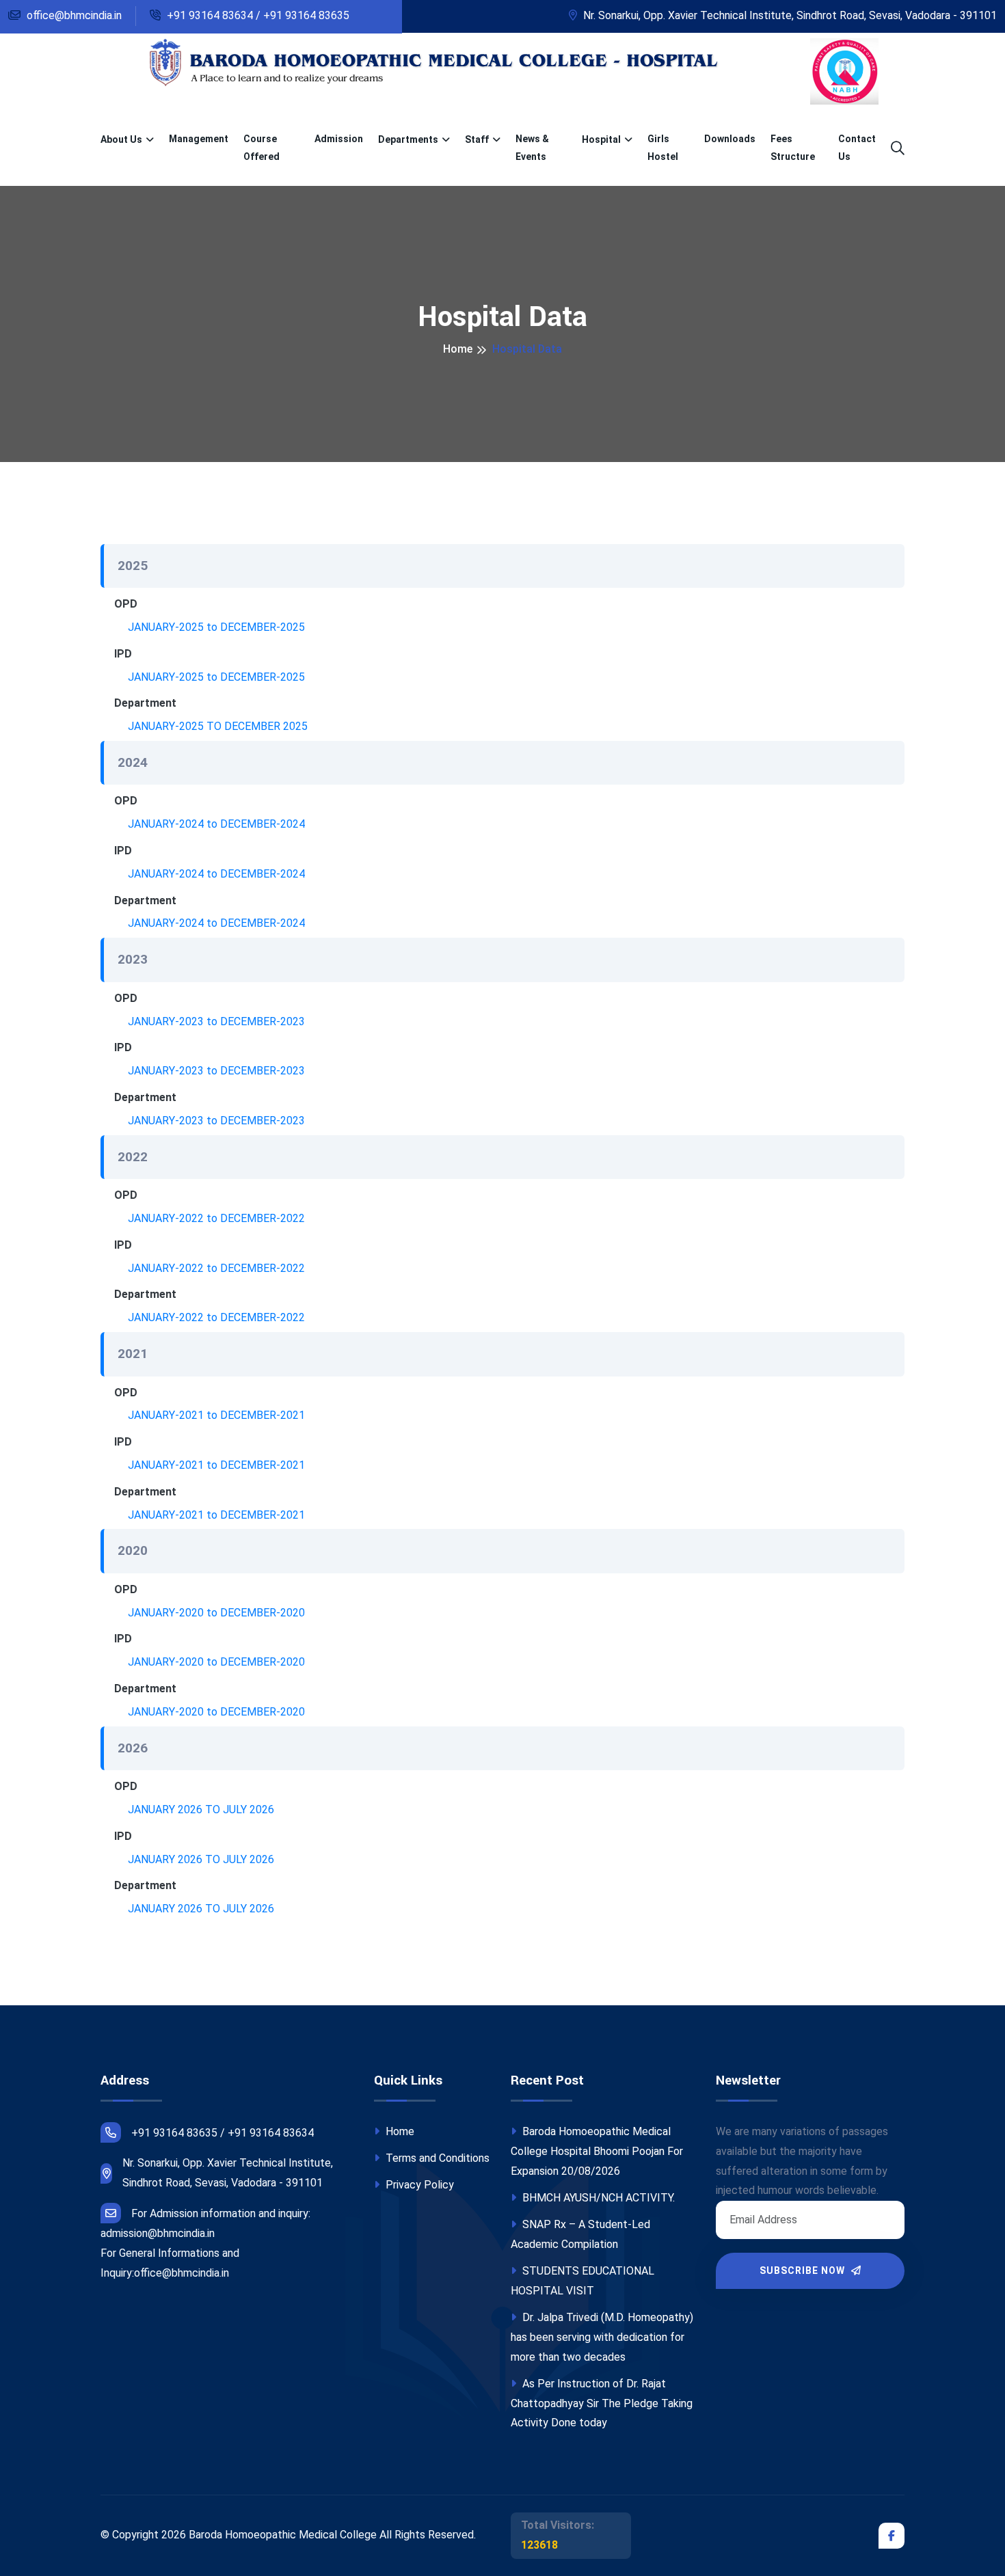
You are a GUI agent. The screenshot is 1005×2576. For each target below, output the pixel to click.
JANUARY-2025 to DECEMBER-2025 (216, 627)
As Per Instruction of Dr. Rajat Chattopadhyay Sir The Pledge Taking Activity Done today (602, 2403)
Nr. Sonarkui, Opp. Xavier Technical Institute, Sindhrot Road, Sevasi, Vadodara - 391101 (789, 15)
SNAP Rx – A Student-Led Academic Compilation (580, 2234)
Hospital (601, 139)
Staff (477, 139)
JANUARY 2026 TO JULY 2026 (201, 1809)
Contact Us (857, 147)
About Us (121, 139)
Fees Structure (793, 147)
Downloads (730, 139)
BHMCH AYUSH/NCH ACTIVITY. (597, 2198)
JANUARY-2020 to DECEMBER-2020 (216, 1613)
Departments (408, 139)
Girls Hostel (663, 147)
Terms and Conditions (436, 2158)
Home (458, 349)
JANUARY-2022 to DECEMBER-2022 (216, 1218)
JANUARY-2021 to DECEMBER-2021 (216, 1415)
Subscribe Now (804, 2270)
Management (199, 139)
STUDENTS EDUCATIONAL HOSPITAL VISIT (582, 2281)
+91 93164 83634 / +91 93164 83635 (257, 15)
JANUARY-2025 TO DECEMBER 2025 (218, 726)
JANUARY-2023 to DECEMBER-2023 (216, 1021)
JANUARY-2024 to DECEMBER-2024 (216, 824)
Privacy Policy (418, 2185)
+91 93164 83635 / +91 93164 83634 (223, 2133)
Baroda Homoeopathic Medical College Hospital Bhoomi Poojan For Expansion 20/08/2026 (597, 2151)
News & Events (532, 147)
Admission (339, 139)
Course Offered (262, 147)
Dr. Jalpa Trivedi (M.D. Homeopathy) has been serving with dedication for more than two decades (602, 2337)
